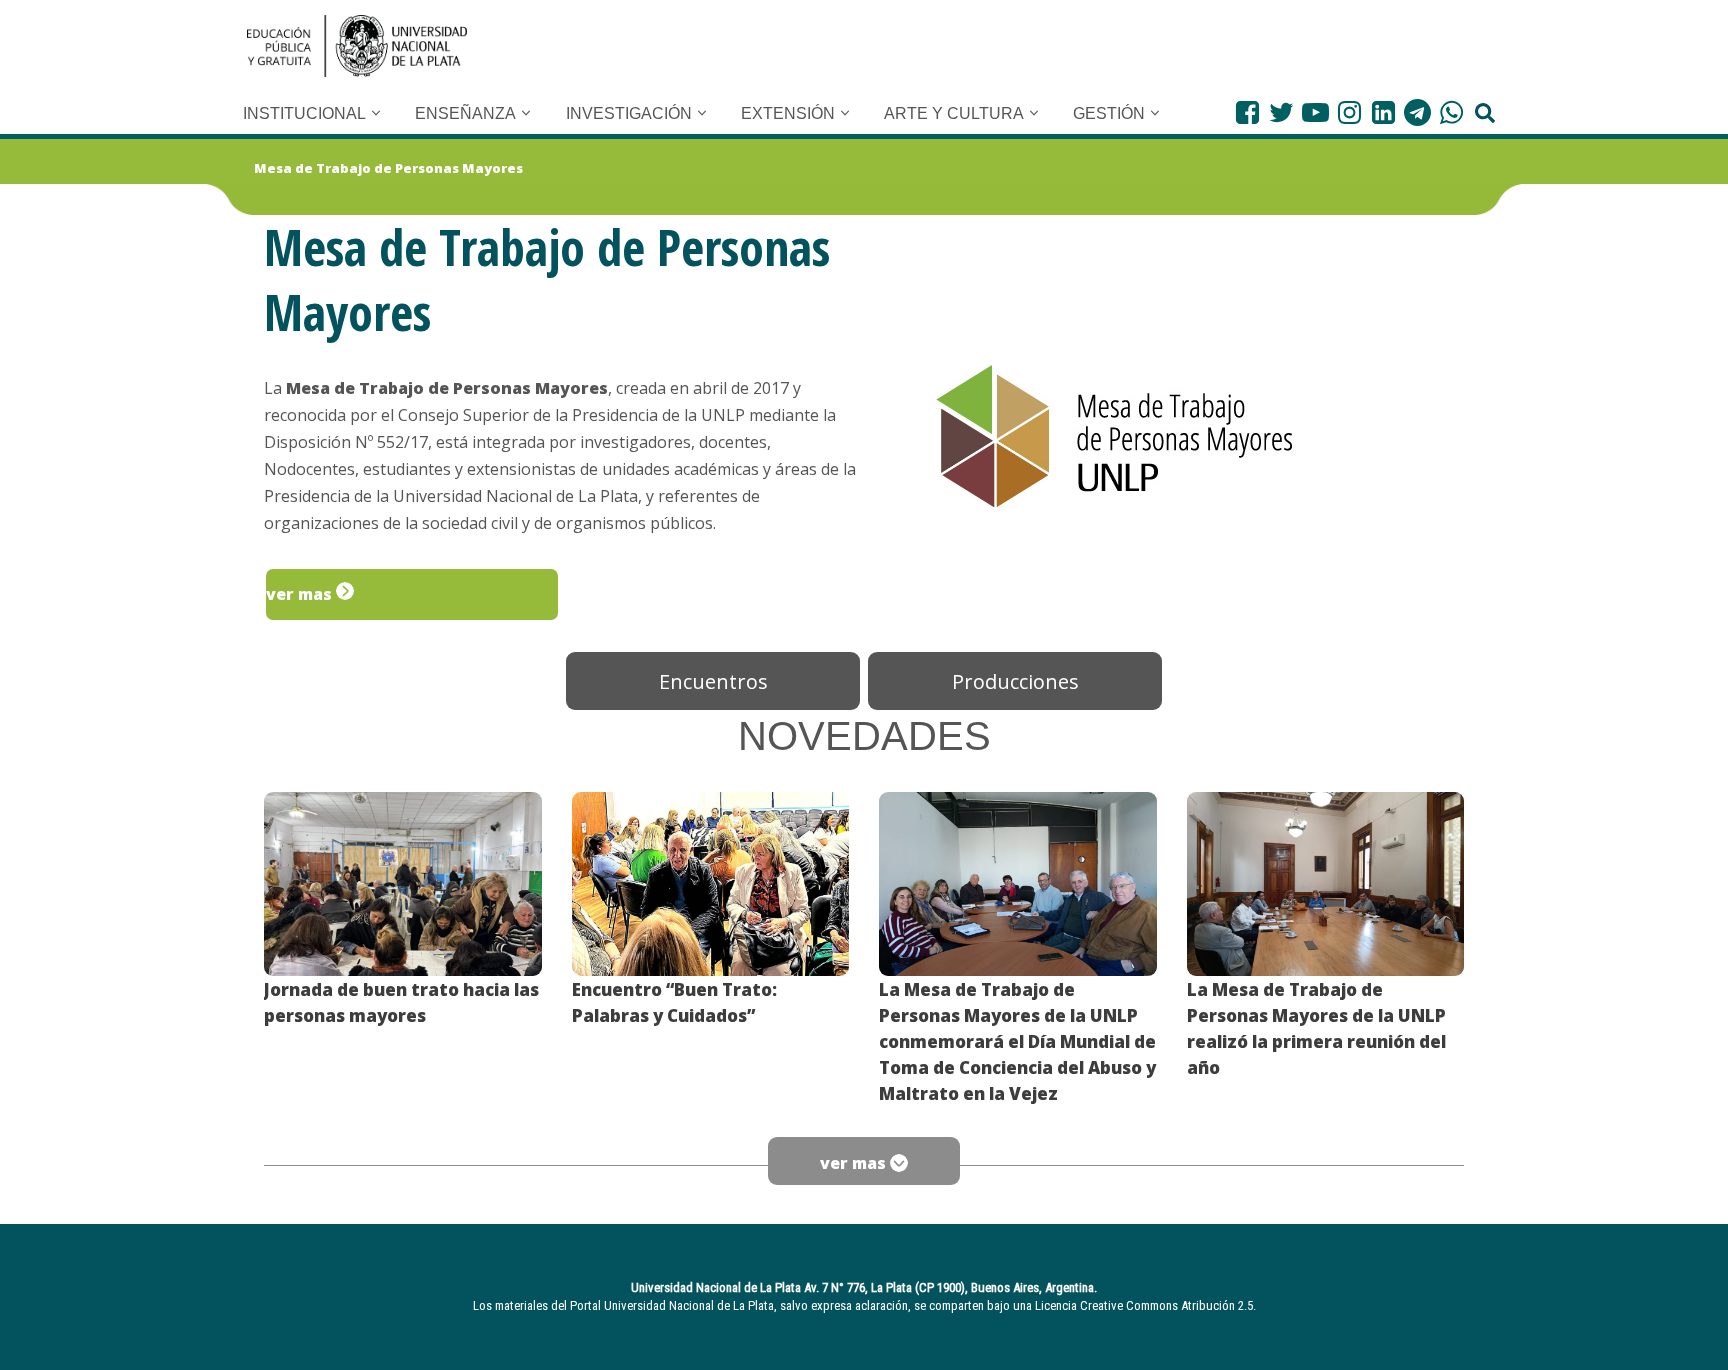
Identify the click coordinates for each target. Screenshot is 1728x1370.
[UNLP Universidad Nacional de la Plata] (357, 46)
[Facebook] (1247, 112)
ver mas (301, 594)
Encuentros (713, 681)
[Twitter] (1281, 112)
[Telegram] (1417, 112)
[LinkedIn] (1383, 112)
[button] (376, 113)
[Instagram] (1349, 112)
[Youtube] (1315, 112)
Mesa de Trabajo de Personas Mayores (388, 168)
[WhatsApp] (1451, 112)
